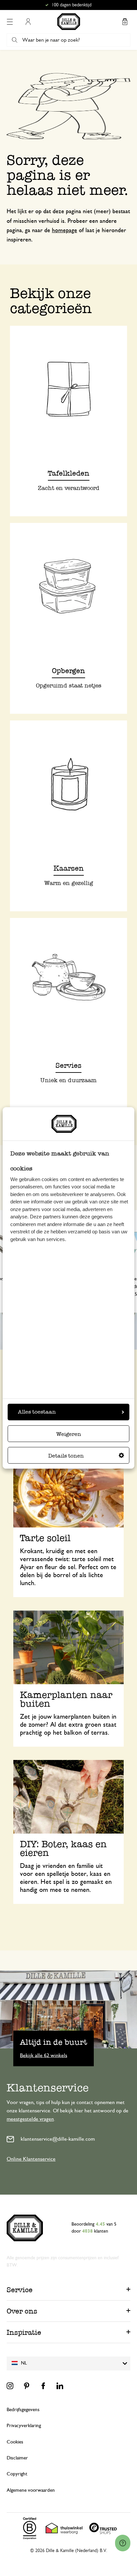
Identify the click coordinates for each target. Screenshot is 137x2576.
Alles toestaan (37, 1412)
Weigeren (69, 1434)
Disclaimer (17, 2458)
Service (20, 2290)
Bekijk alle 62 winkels (44, 2055)
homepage (65, 230)
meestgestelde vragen (30, 2119)
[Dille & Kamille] (69, 22)
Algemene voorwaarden (31, 2490)
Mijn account (28, 22)
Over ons (22, 2311)
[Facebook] (43, 2386)
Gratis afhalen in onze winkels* (71, 5)
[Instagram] (10, 2386)
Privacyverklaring (24, 2426)
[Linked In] (60, 2386)
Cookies (15, 2442)
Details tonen (66, 1456)
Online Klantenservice (31, 2159)
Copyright (17, 2474)
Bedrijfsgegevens (23, 2410)
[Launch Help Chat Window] (123, 2543)
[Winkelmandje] (125, 22)
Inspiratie (24, 2332)
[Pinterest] (27, 2386)
